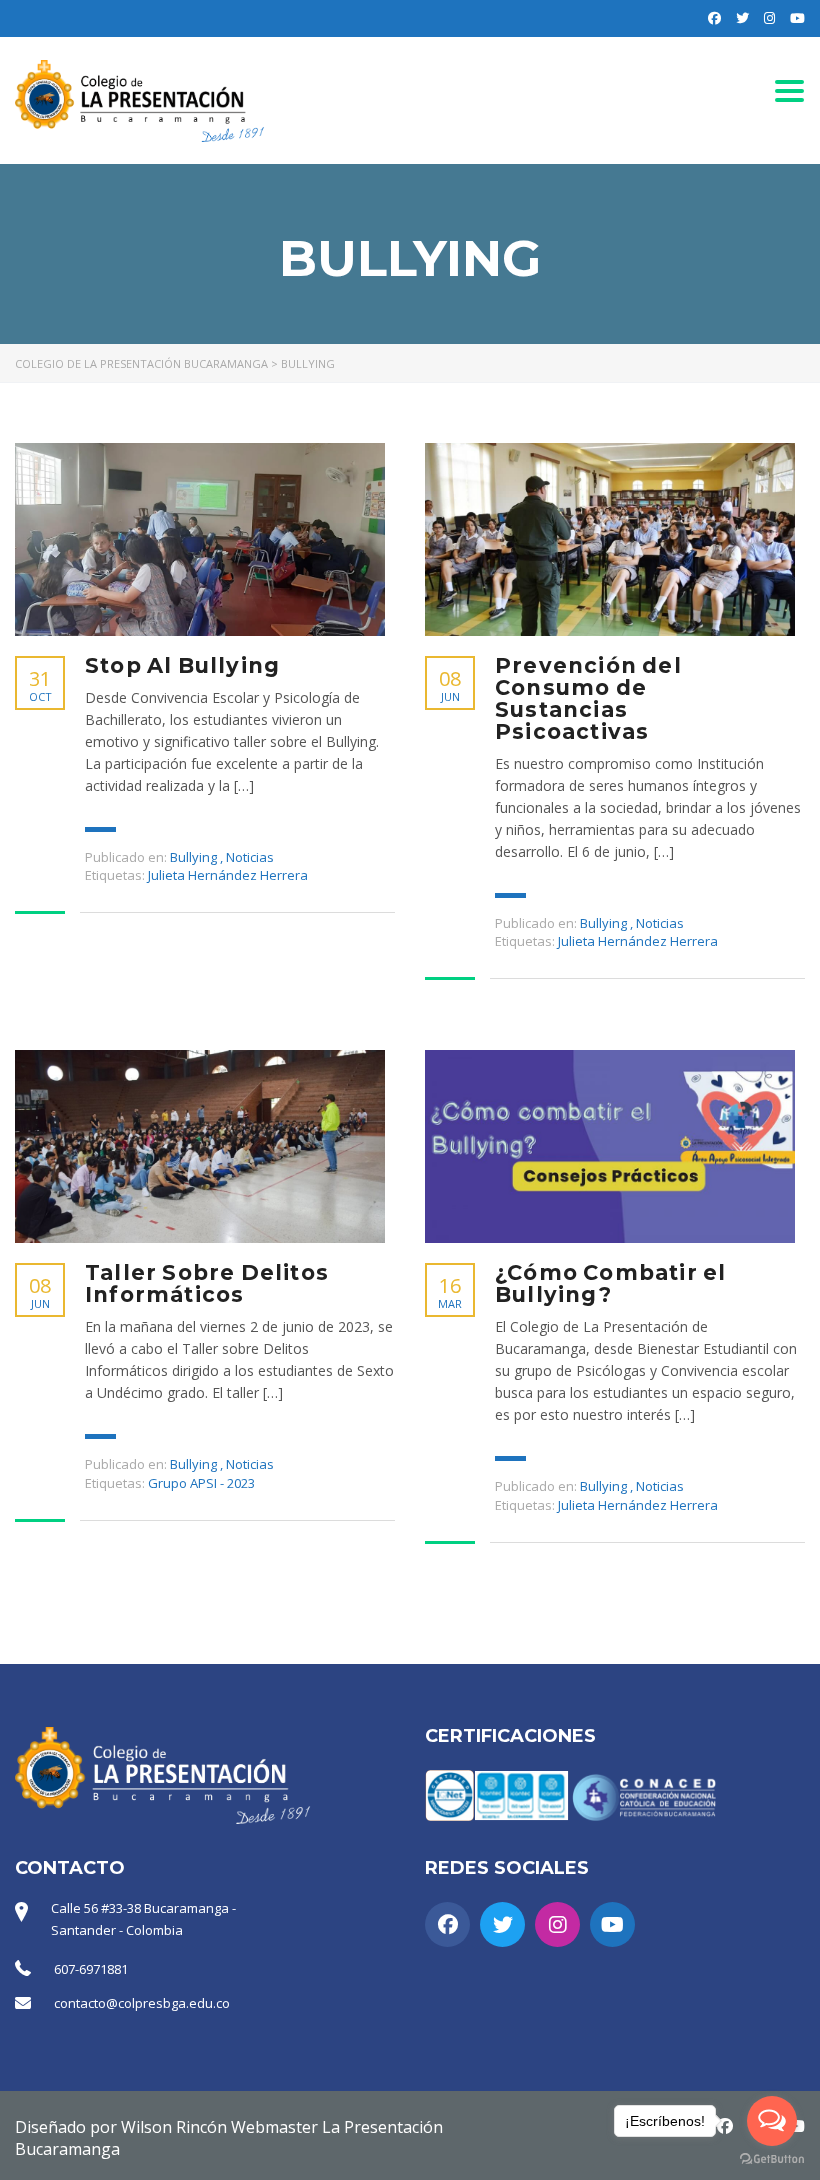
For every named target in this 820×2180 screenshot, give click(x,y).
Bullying (193, 857)
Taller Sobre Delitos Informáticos (207, 1284)
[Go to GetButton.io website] (772, 2159)
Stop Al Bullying (182, 666)
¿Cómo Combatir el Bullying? (610, 1284)
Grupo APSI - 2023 (201, 1483)
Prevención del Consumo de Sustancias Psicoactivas (588, 699)
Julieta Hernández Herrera (228, 875)
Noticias (250, 857)
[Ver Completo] (200, 539)
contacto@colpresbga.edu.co (142, 2003)
